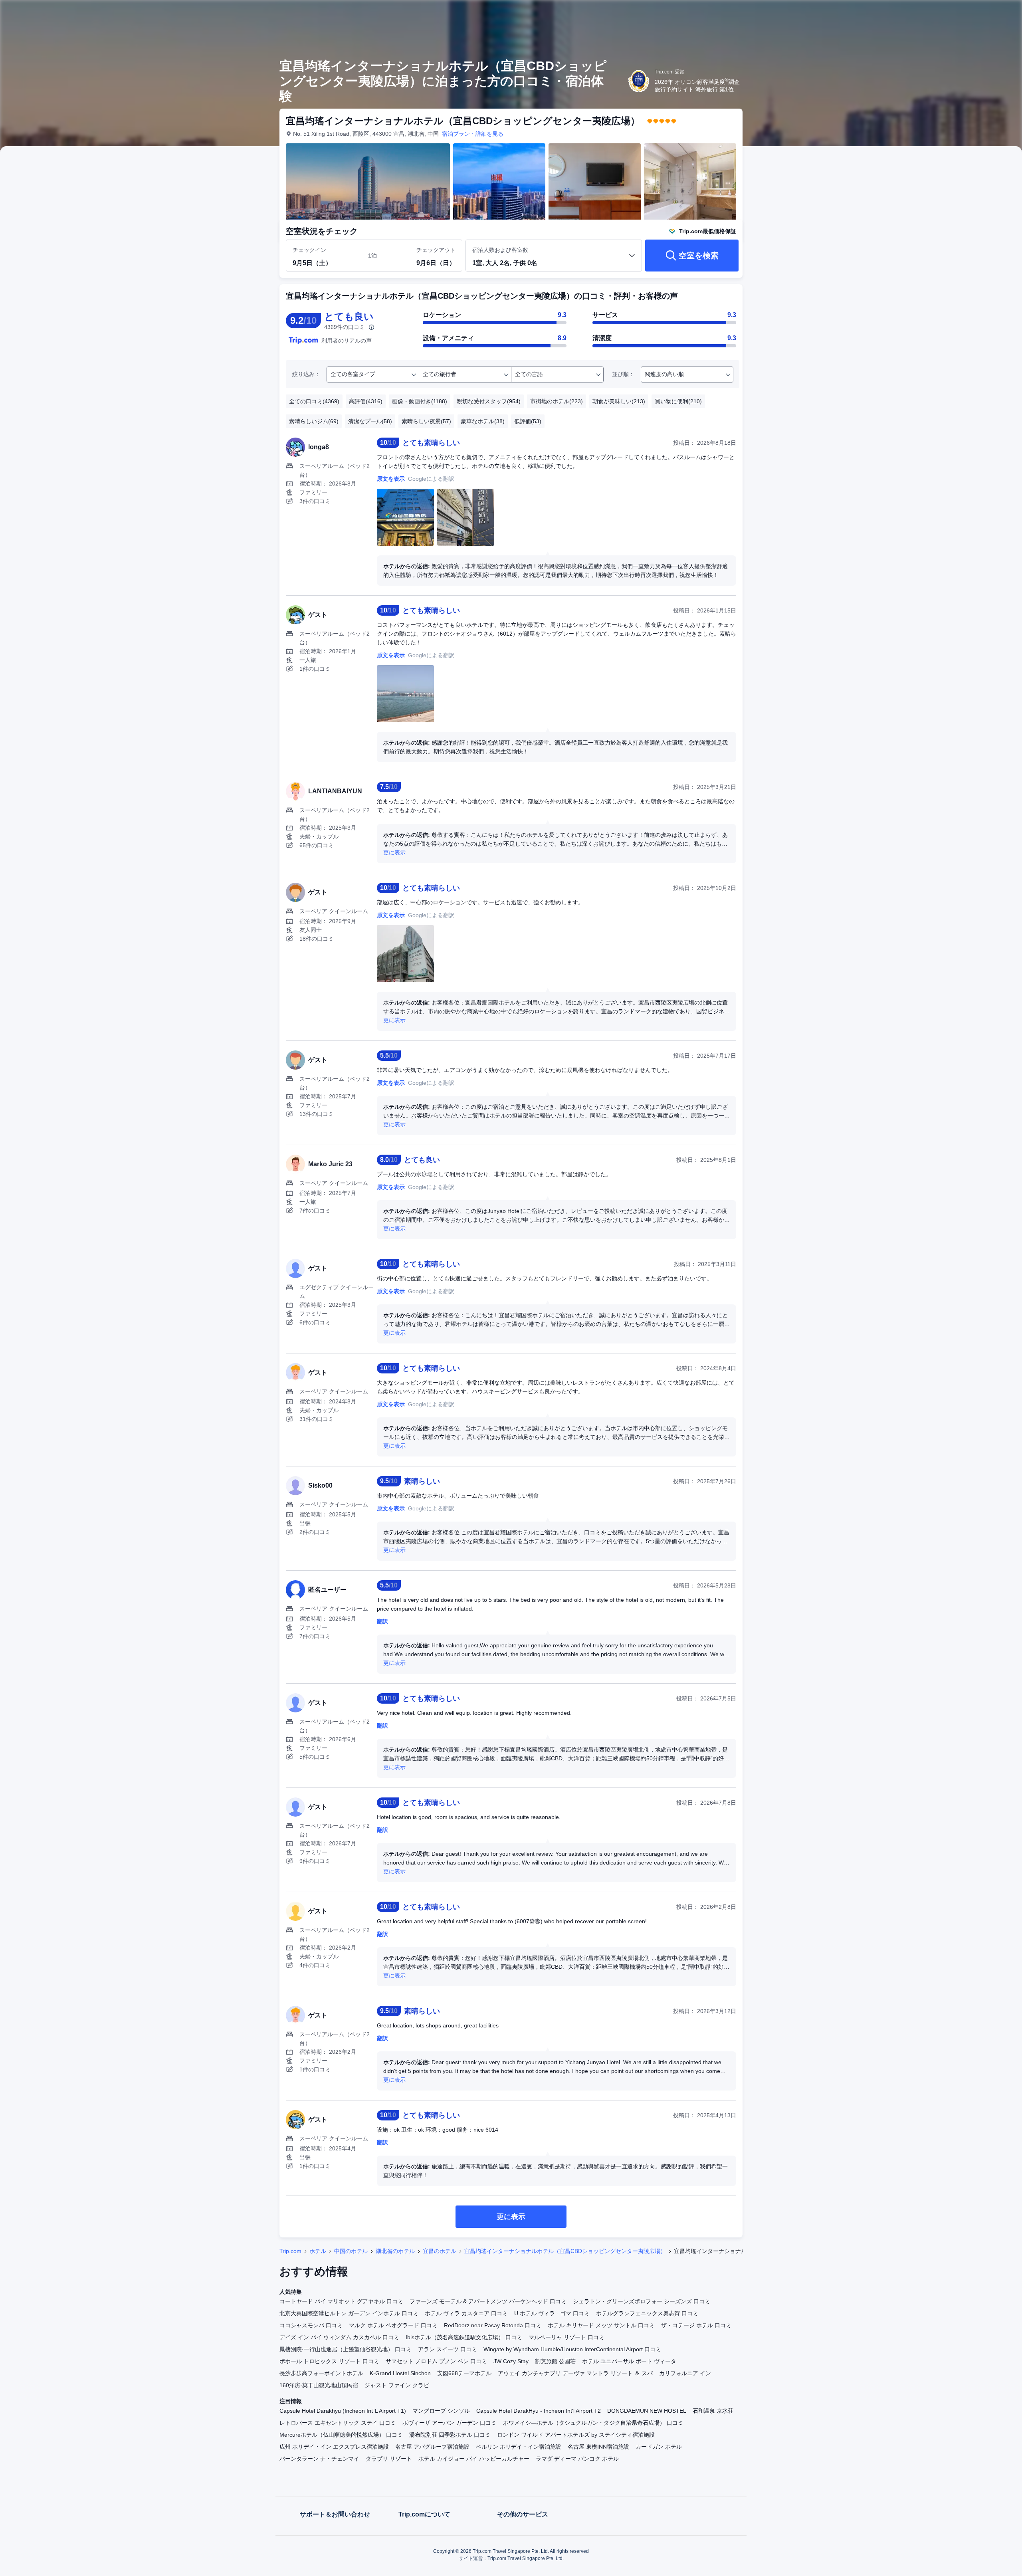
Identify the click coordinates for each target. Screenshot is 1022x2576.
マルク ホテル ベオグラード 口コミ (393, 2325)
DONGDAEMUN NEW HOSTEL (647, 2411)
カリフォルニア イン (685, 2373)
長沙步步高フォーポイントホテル (321, 2373)
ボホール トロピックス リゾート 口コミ (329, 2361)
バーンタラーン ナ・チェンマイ (319, 2459)
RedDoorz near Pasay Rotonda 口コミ (493, 2325)
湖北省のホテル (395, 2251)
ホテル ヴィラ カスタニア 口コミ (466, 2313)
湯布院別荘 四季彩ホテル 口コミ (450, 2435)
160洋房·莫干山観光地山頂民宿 (319, 2385)
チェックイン (309, 250)
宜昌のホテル (440, 2251)
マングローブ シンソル (441, 2411)
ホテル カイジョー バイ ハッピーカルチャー (474, 2459)
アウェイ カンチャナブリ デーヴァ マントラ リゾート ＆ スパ (575, 2373)
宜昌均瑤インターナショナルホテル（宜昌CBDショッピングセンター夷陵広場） (565, 2251)
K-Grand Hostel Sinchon (400, 2373)
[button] (854, 13)
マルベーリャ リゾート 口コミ (566, 2337)
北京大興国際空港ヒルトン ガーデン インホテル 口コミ (349, 2313)
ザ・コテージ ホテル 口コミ (696, 2325)
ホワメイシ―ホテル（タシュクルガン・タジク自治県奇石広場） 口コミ (593, 2423)
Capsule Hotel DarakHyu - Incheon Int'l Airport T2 (539, 2411)
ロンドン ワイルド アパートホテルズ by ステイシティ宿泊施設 (576, 2435)
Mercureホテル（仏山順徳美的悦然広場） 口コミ (341, 2435)
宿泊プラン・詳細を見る (473, 134)
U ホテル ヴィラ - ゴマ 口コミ (552, 2313)
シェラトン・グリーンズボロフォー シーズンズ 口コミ (642, 2301)
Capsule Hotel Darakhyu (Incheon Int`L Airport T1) (343, 2411)
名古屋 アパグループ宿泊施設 (432, 2447)
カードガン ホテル (659, 2447)
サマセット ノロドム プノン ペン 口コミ (436, 2361)
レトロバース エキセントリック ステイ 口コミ (338, 2423)
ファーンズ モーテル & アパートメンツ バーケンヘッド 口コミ (488, 2301)
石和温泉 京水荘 (713, 2411)
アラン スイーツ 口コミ (448, 2349)
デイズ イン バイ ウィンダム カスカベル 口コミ (339, 2337)
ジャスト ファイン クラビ (397, 2385)
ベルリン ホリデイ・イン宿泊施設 (519, 2447)
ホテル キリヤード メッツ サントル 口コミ (601, 2325)
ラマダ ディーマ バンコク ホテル (577, 2459)
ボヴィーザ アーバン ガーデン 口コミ (450, 2423)
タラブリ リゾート (389, 2459)
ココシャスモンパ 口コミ (311, 2325)
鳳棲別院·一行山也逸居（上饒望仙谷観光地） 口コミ (346, 2349)
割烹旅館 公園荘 (555, 2361)
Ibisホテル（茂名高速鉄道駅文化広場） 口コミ (464, 2337)
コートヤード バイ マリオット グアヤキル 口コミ (341, 2301)
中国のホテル (351, 2251)
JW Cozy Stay (511, 2361)
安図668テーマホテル (464, 2373)
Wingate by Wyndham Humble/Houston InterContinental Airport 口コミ (572, 2349)
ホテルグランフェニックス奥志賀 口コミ (647, 2313)
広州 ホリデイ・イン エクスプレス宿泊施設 (334, 2447)
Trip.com (290, 2251)
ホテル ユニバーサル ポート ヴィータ (629, 2361)
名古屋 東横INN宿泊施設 (598, 2447)
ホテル (318, 2251)
